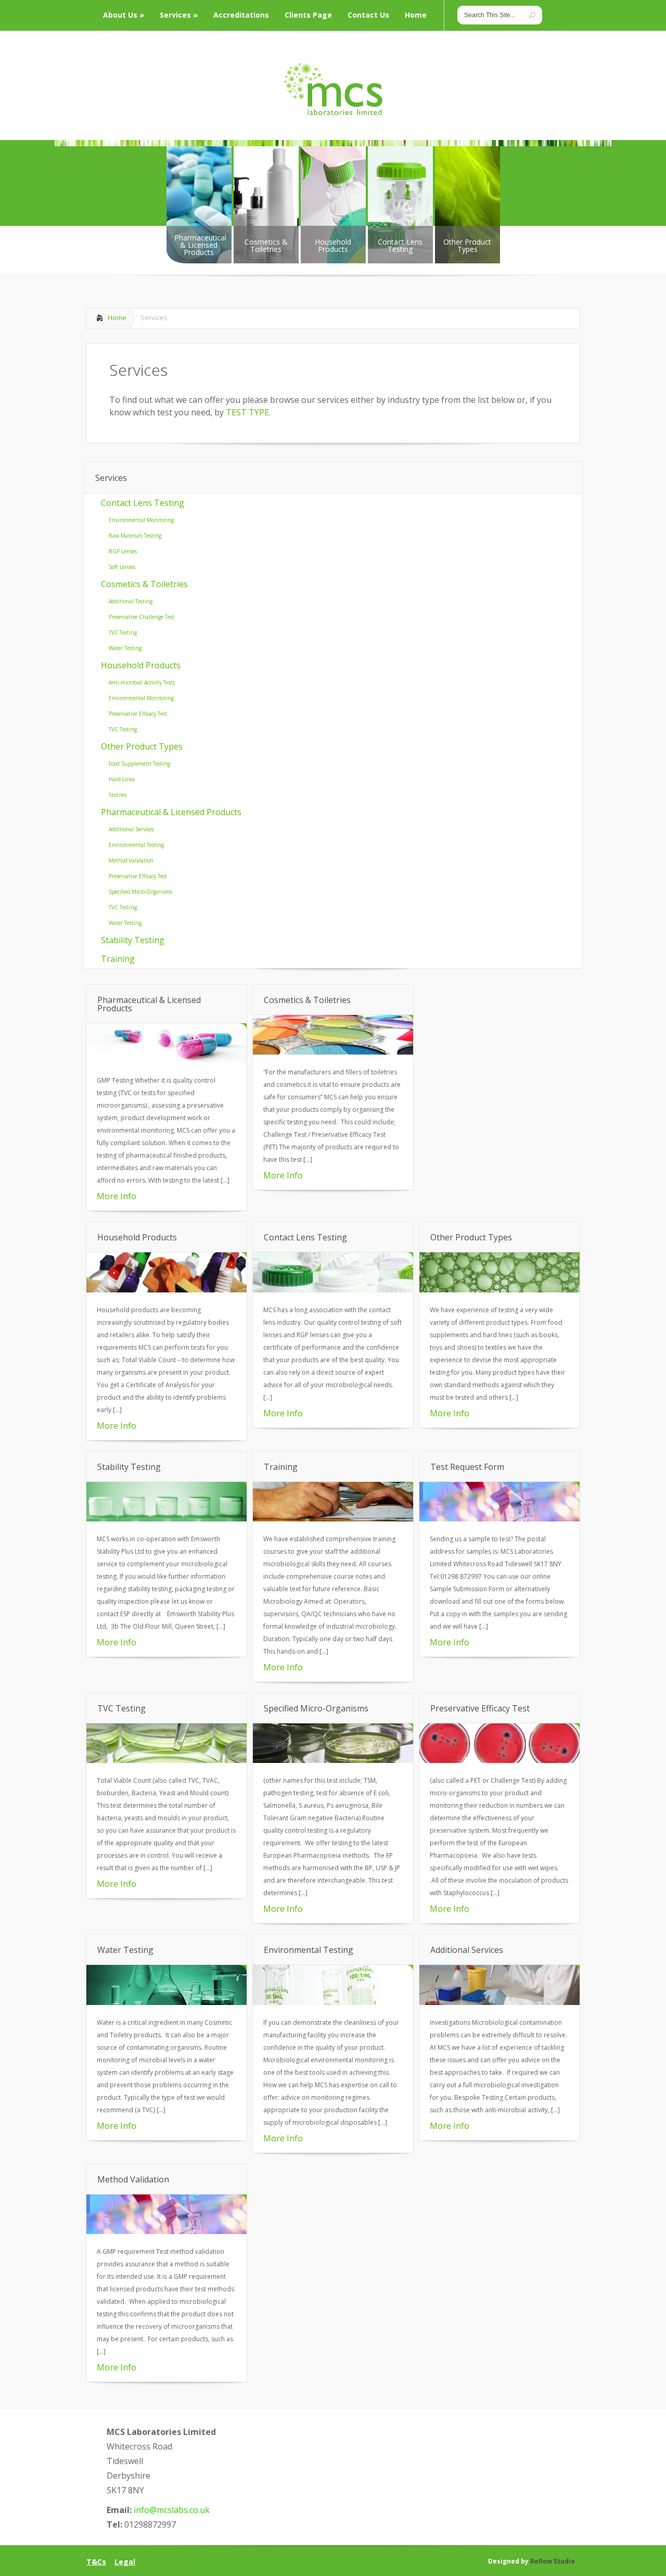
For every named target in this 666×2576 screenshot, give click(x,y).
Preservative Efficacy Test (138, 714)
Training (118, 959)
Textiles (118, 795)
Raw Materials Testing (135, 536)
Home (117, 318)
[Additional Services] (499, 2002)
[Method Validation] (166, 2231)
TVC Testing (123, 632)
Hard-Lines (122, 779)
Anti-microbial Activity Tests (142, 682)
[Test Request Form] (499, 1518)
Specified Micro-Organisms (140, 892)
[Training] (333, 1518)
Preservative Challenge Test (142, 617)
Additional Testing (131, 601)
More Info (117, 1196)
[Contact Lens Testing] (333, 1289)
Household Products (141, 665)
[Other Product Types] (499, 1289)
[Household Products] (166, 1289)
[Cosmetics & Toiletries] (333, 1051)
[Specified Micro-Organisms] (333, 1760)
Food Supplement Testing (139, 764)
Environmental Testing (136, 845)
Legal (125, 2562)
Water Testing (125, 648)
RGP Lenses (123, 551)
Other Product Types (142, 746)
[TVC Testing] (166, 1760)
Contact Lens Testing (143, 503)
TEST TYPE (247, 412)
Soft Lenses (122, 567)
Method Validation (131, 860)
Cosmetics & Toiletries (144, 584)
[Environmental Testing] (333, 2002)
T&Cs (96, 2562)
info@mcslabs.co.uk (172, 2510)
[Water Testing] (166, 2002)
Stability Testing (133, 940)
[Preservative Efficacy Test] (499, 1760)
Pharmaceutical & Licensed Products (171, 812)
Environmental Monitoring (141, 520)
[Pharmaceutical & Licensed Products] (166, 1060)
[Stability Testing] (166, 1518)
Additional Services (131, 829)
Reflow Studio (553, 2561)
